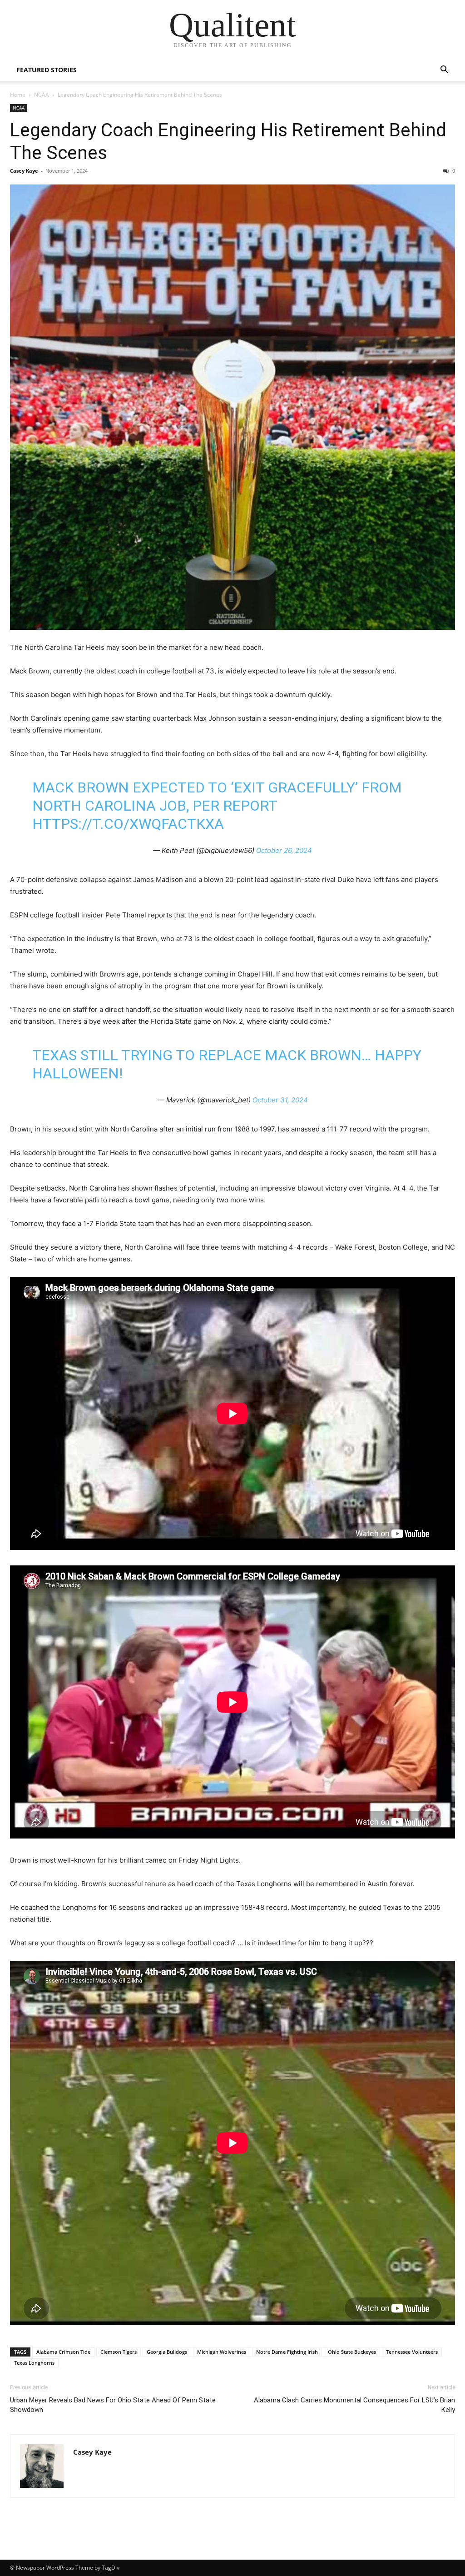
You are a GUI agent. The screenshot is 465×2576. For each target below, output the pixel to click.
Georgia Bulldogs (167, 2352)
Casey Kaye (24, 171)
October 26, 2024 (284, 850)
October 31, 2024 (280, 1100)
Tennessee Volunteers (412, 2352)
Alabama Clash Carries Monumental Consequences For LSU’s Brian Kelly (354, 2405)
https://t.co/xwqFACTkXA (128, 824)
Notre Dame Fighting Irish (287, 2352)
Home (18, 95)
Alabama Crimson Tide (63, 2352)
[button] (444, 71)
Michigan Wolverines (222, 2352)
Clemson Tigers (119, 2352)
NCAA (42, 95)
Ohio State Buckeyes (352, 2352)
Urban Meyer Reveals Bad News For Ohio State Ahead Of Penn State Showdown (113, 2405)
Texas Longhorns (34, 2363)
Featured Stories (47, 70)
